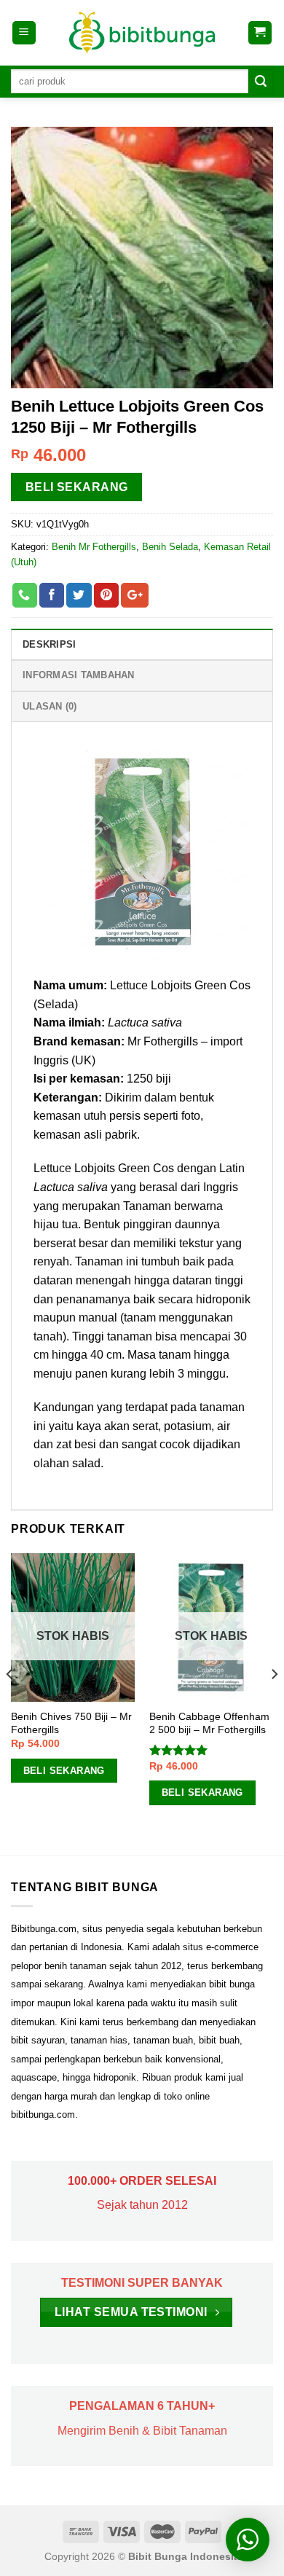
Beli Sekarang (77, 487)
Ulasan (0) (50, 706)
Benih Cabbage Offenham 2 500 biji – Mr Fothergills (209, 1723)
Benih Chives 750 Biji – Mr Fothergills (71, 1723)
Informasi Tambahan (79, 675)
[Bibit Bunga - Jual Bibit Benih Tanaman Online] (142, 33)
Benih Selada (170, 547)
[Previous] (10, 1703)
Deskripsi (49, 644)
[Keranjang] (260, 33)
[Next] (274, 1703)
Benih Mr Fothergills (94, 547)
